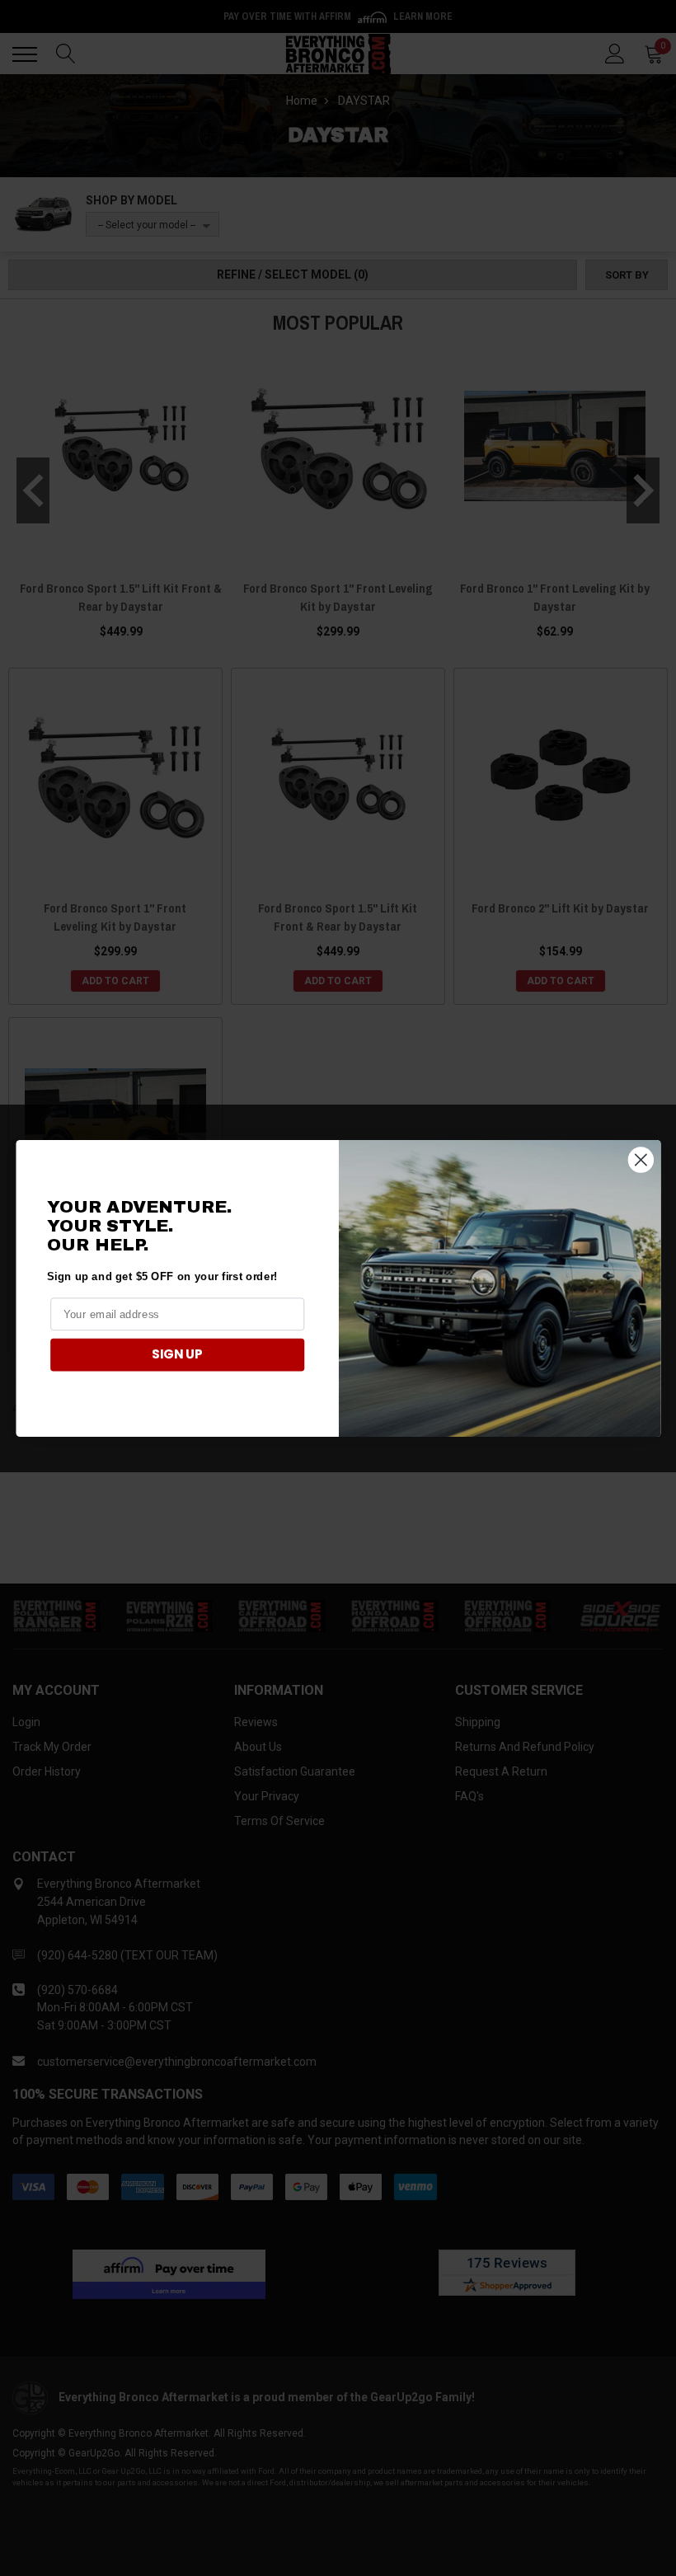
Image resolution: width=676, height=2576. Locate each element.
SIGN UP (177, 1354)
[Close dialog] (640, 1159)
